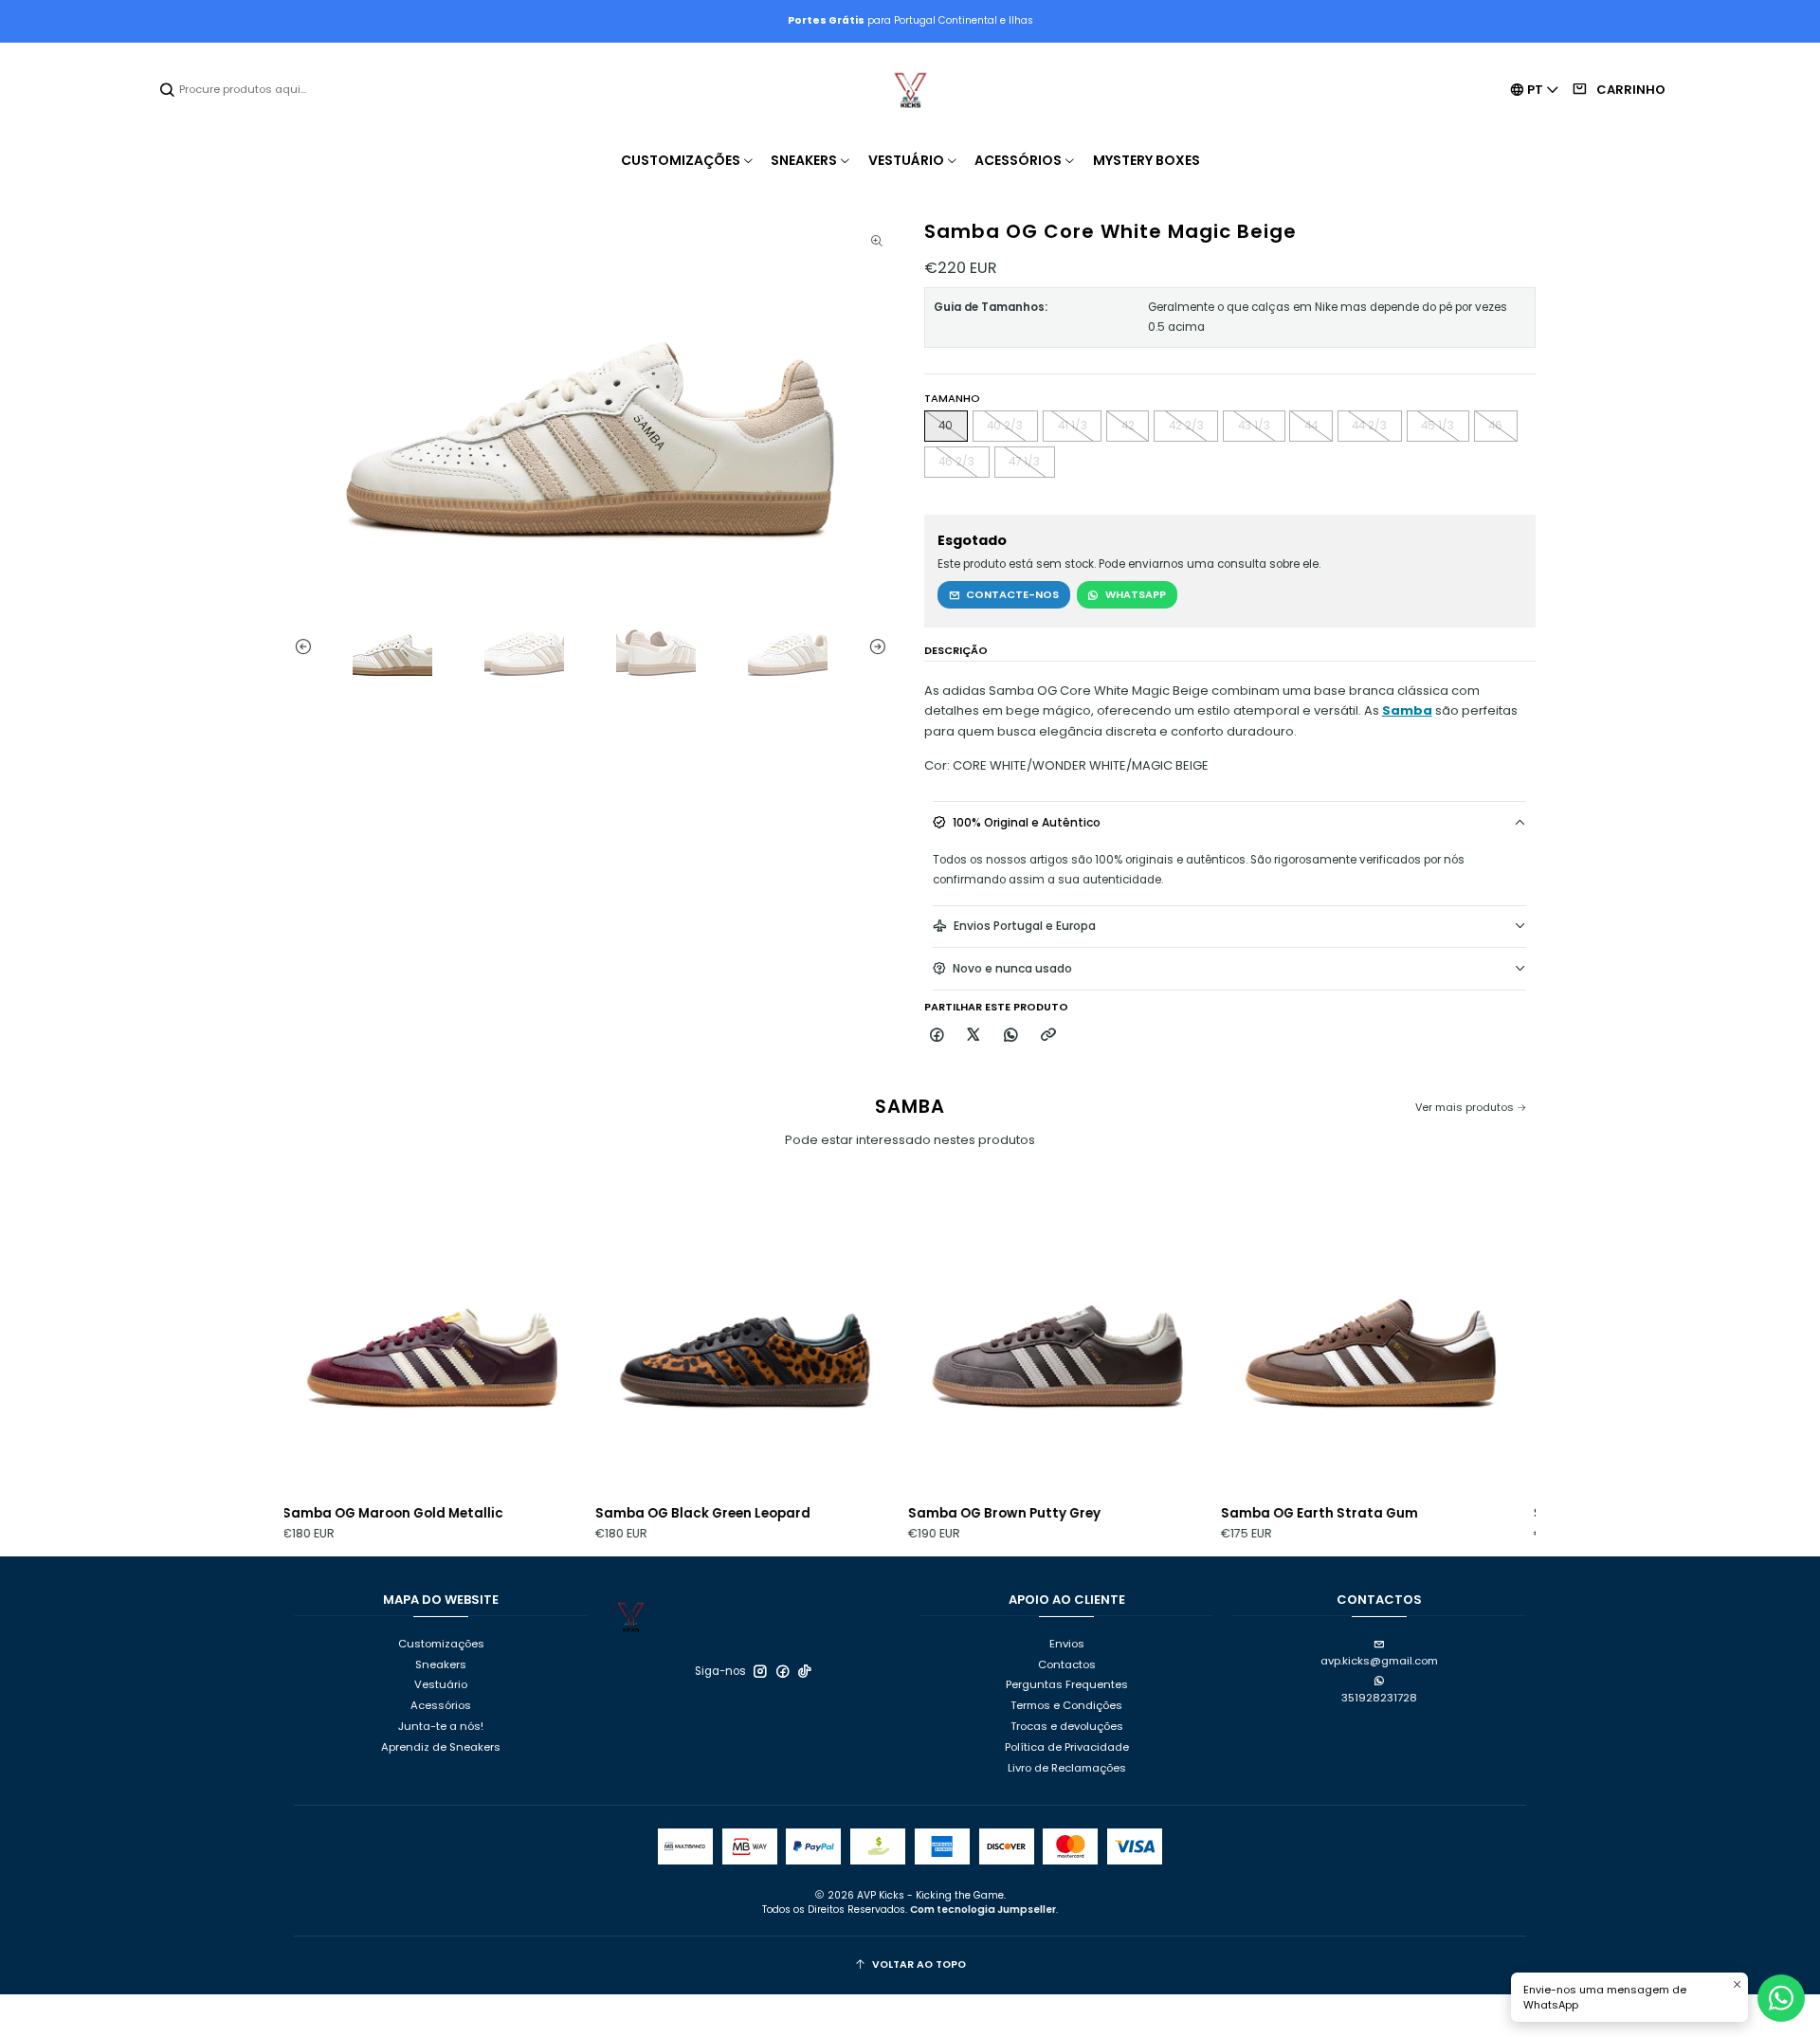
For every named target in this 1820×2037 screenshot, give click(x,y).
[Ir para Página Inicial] (910, 90)
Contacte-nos (1012, 594)
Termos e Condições (1066, 1705)
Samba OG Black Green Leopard (618, 1513)
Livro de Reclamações (1067, 1768)
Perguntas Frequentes (1067, 1684)
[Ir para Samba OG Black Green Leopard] (660, 1340)
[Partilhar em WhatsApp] (1012, 1036)
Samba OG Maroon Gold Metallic (308, 1513)
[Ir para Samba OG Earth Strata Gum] (1285, 1340)
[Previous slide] (299, 647)
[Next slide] (882, 647)
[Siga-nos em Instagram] (760, 1671)
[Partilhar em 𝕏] (974, 1036)
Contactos (1067, 1664)
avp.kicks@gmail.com (1379, 1661)
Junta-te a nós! (441, 1726)
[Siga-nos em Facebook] (783, 1671)
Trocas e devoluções (1067, 1726)
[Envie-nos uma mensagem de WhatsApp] (1781, 1998)
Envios (1067, 1644)
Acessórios (441, 1705)
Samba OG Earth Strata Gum (1234, 1513)
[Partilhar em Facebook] (937, 1036)
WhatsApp (1136, 594)
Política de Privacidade (1067, 1747)
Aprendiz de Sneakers (441, 1747)
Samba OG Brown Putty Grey (919, 1513)
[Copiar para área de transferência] (1048, 1036)
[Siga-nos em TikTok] (805, 1671)
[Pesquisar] (168, 90)
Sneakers (441, 1664)
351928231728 (1379, 1698)
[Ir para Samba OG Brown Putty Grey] (973, 1340)
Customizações (441, 1644)
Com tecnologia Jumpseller (983, 1910)
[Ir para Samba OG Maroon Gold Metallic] (347, 1340)
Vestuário (441, 1684)
